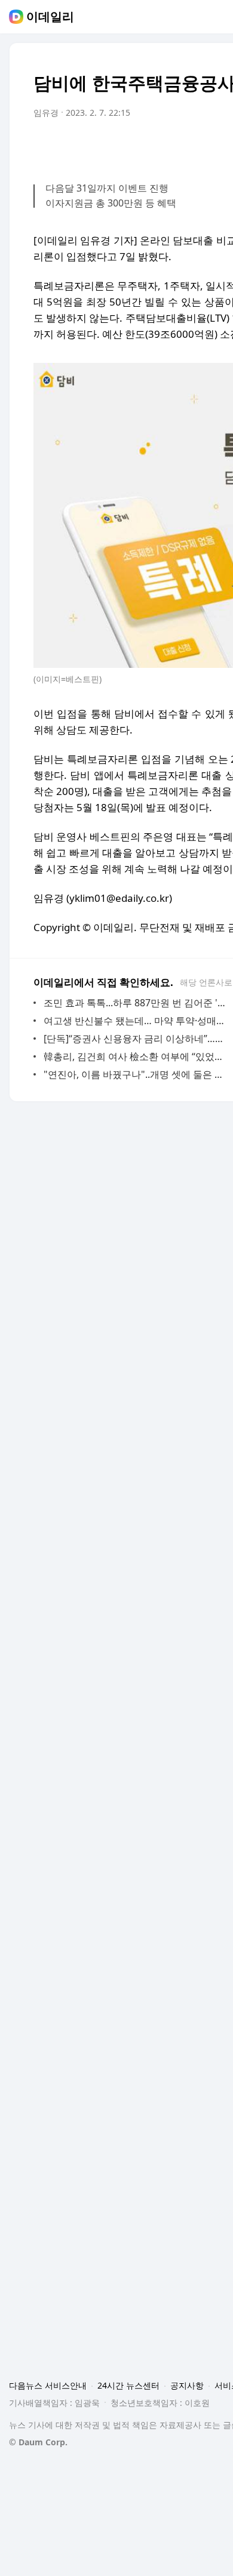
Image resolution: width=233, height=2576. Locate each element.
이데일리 (50, 17)
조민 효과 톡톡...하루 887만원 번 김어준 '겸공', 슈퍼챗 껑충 (137, 1003)
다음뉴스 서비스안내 (48, 2385)
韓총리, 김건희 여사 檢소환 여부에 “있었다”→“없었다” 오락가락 (137, 1056)
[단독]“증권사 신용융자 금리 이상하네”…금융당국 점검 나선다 (137, 1039)
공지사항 (187, 2385)
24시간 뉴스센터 (128, 2385)
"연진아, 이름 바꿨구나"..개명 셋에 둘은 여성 (137, 1074)
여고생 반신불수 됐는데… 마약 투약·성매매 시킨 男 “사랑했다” (137, 1021)
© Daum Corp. (38, 2442)
